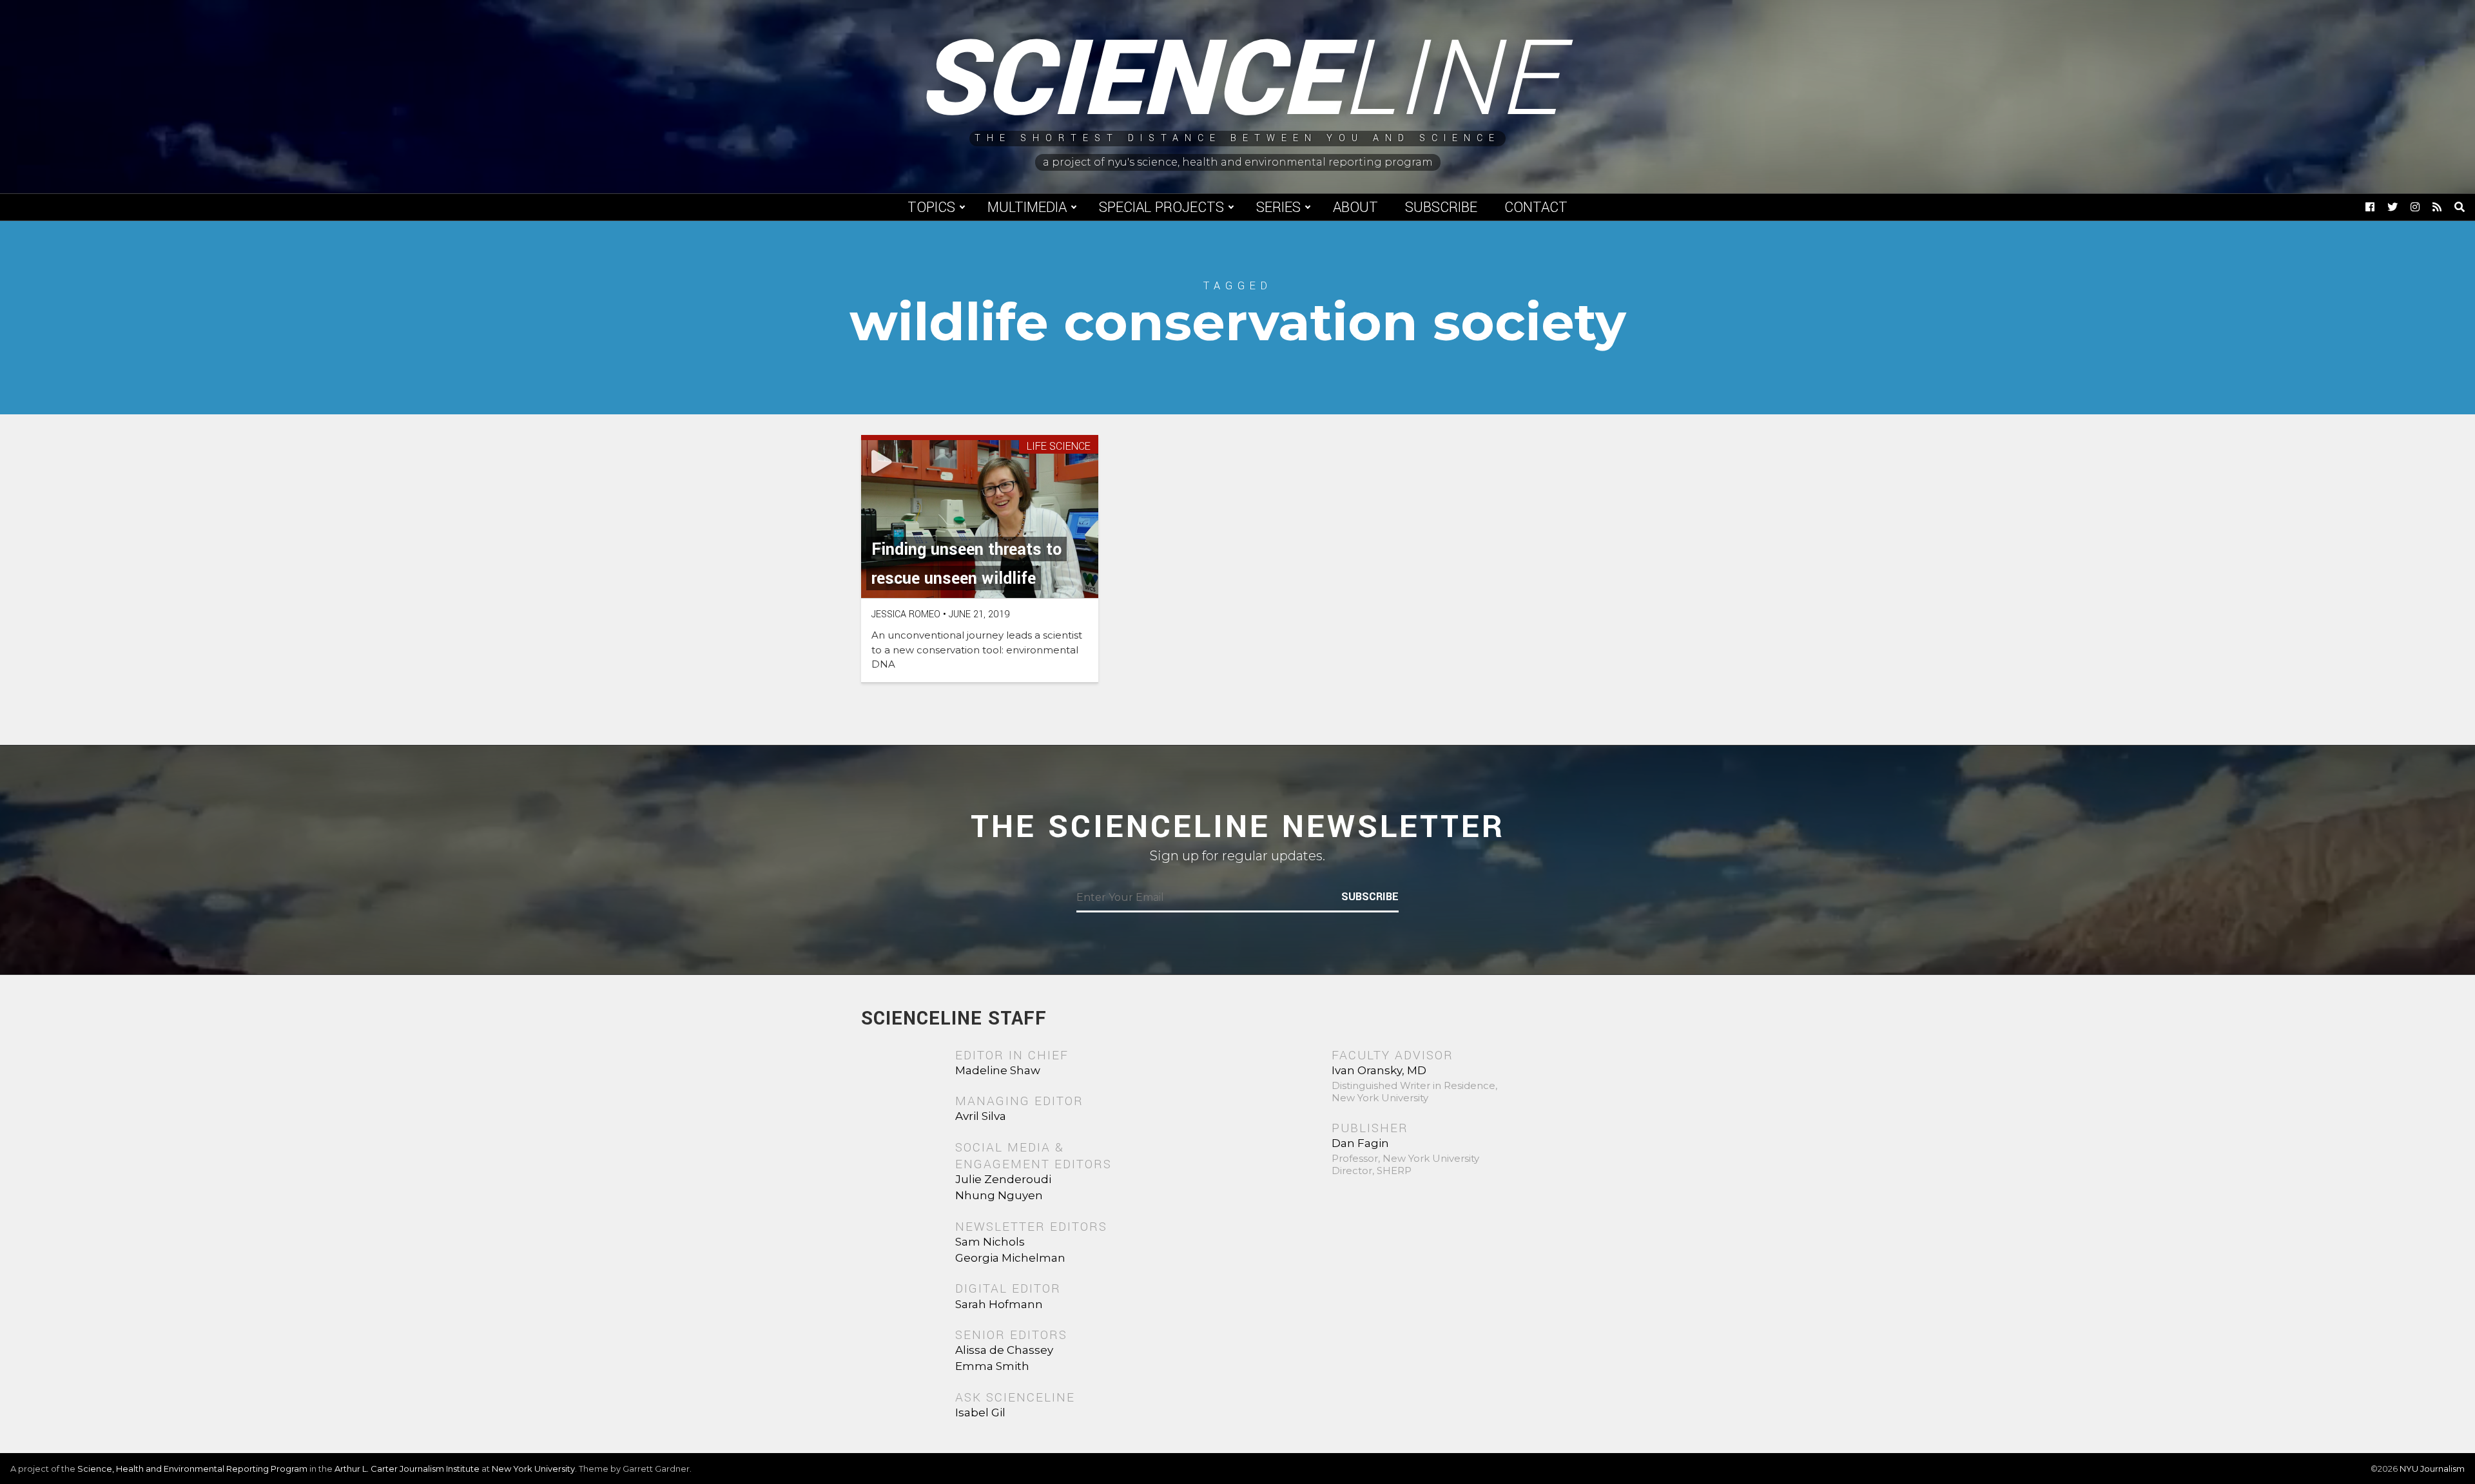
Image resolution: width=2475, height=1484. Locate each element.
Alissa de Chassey (1004, 1350)
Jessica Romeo (906, 614)
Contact (1536, 207)
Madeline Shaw (998, 1070)
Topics (931, 207)
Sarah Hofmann (999, 1304)
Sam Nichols (990, 1242)
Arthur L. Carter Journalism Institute (407, 1469)
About (1355, 207)
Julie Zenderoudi (1003, 1179)
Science (1238, 81)
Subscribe (1441, 207)
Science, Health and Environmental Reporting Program (192, 1469)
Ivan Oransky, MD (1379, 1070)
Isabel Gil (980, 1412)
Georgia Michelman (1010, 1258)
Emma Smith (992, 1366)
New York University (533, 1469)
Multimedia (1027, 207)
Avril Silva (981, 1116)
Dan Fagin (1360, 1143)
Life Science (1059, 447)
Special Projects (1161, 207)
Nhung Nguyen (999, 1195)
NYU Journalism (2432, 1469)
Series (1278, 207)
